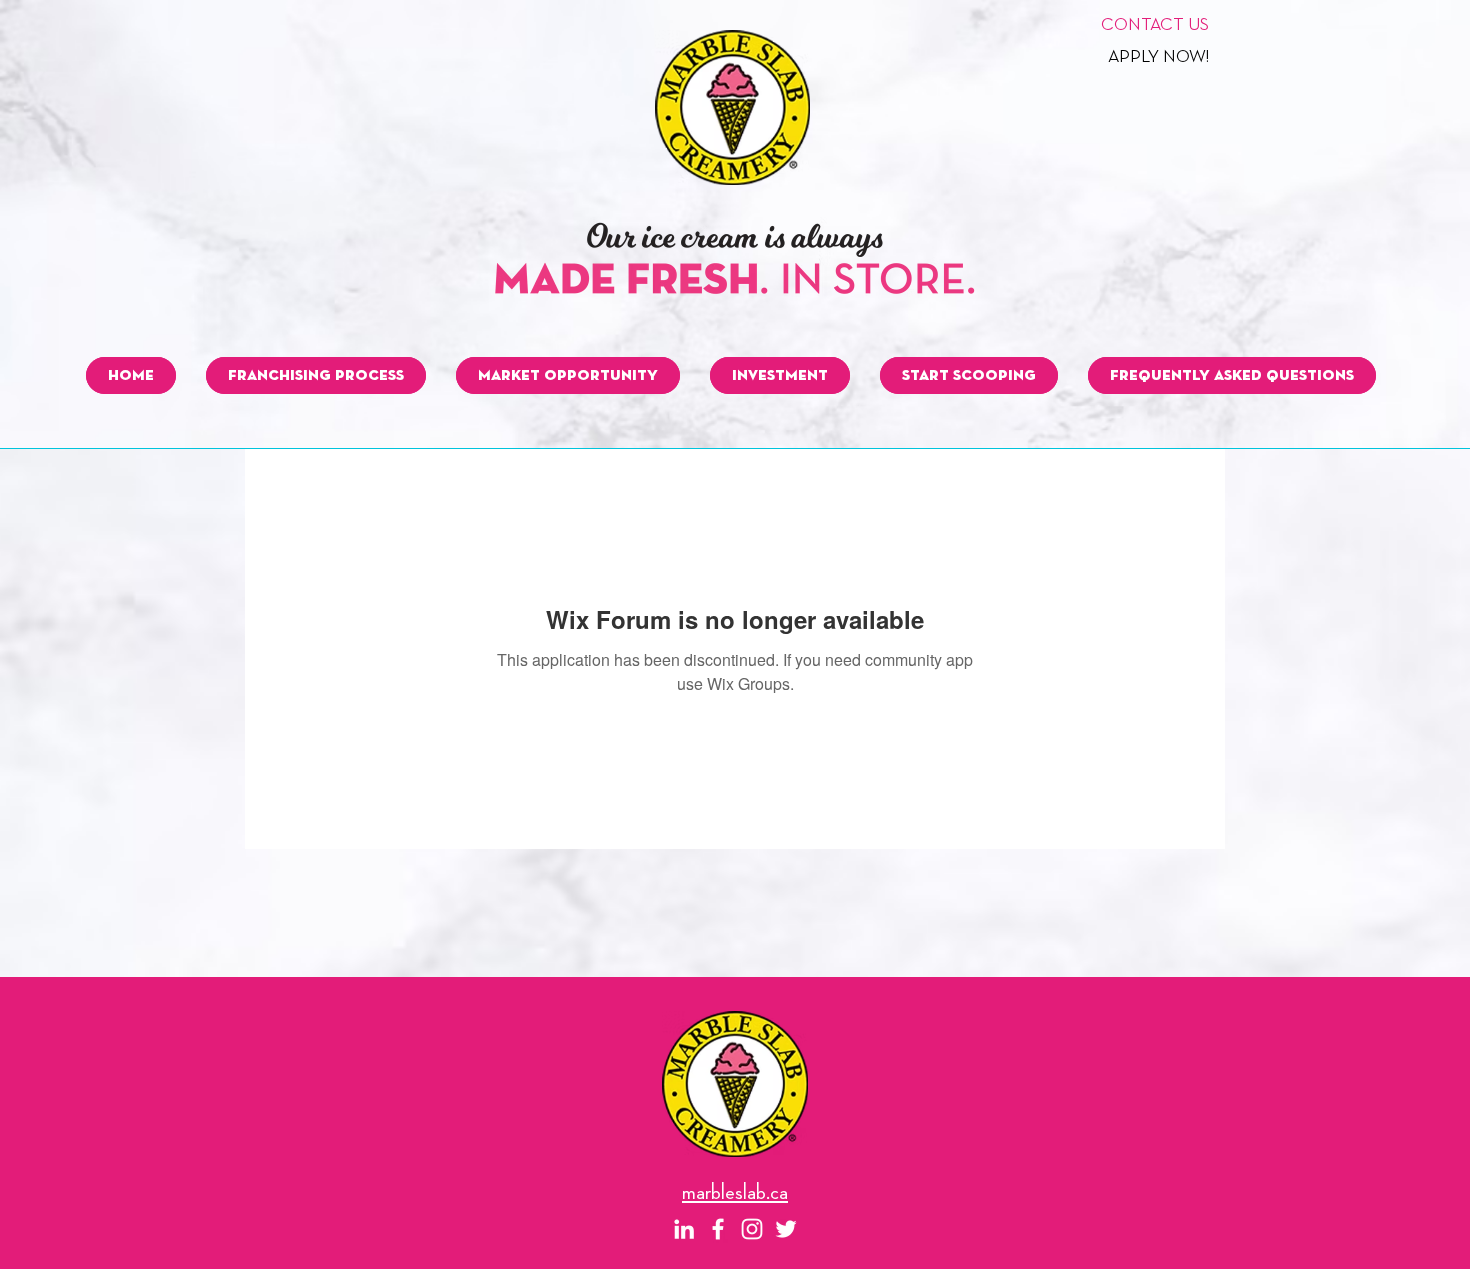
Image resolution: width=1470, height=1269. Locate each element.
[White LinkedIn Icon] (684, 1229)
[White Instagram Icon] (752, 1229)
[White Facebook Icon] (718, 1229)
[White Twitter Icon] (786, 1229)
